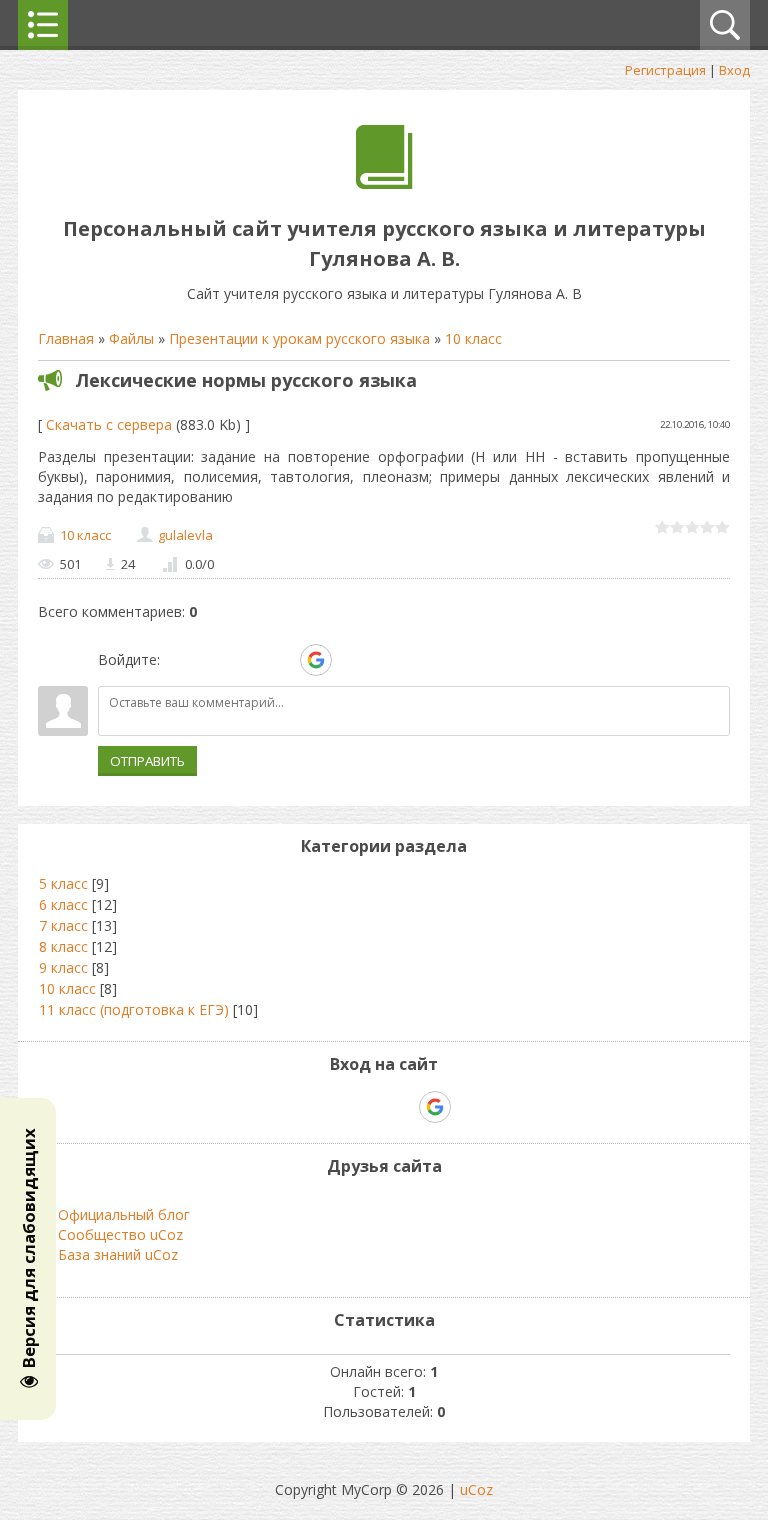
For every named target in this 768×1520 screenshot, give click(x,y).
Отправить (147, 761)
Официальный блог (124, 1214)
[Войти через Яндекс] (281, 660)
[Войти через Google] (316, 660)
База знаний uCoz (118, 1254)
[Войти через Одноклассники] (351, 660)
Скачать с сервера (109, 424)
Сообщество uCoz (120, 1234)
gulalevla (185, 535)
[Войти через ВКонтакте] (213, 660)
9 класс (63, 967)
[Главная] (384, 183)
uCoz (476, 1489)
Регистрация (665, 70)
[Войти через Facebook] (247, 660)
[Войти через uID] (179, 660)
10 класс (473, 338)
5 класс (63, 883)
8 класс (63, 946)
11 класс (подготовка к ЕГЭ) (134, 1009)
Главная (66, 338)
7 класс (63, 925)
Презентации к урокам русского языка (299, 338)
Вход (734, 70)
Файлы (131, 338)
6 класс (63, 904)
